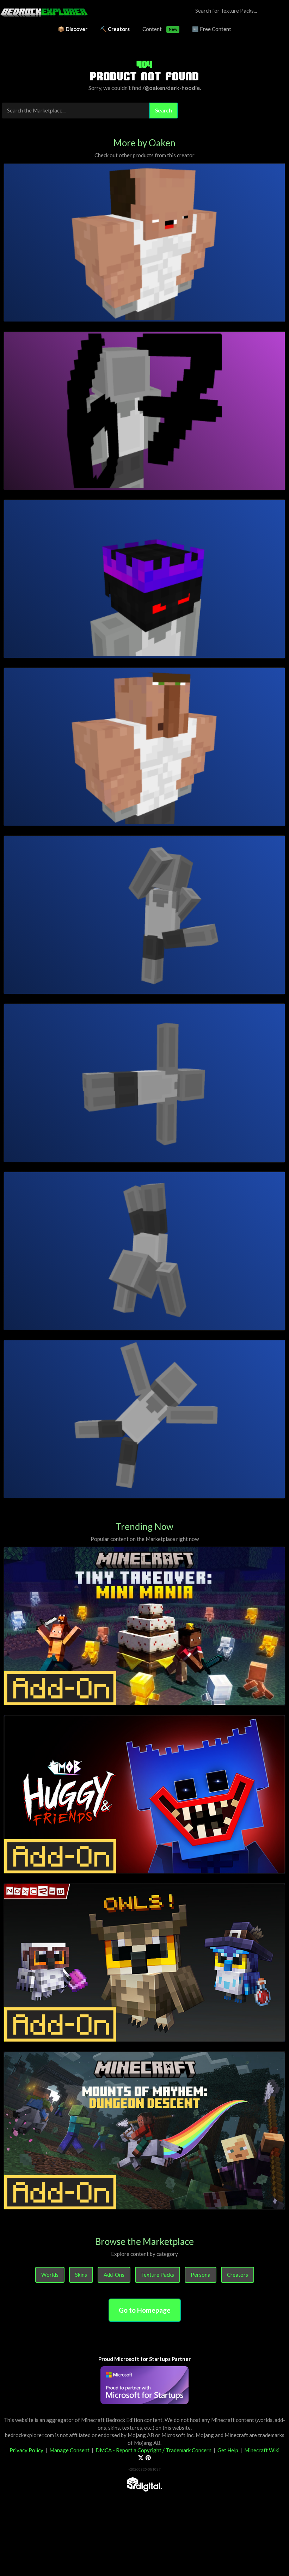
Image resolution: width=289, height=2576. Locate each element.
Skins (81, 2275)
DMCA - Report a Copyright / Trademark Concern (153, 2450)
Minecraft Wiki (262, 2450)
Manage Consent (69, 2450)
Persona (201, 2275)
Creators (238, 2275)
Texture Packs (158, 2275)
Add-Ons (114, 2275)
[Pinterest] (148, 2458)
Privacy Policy (26, 2450)
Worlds (50, 2275)
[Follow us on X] (141, 2458)
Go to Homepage (145, 2310)
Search (164, 110)
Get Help (228, 2450)
